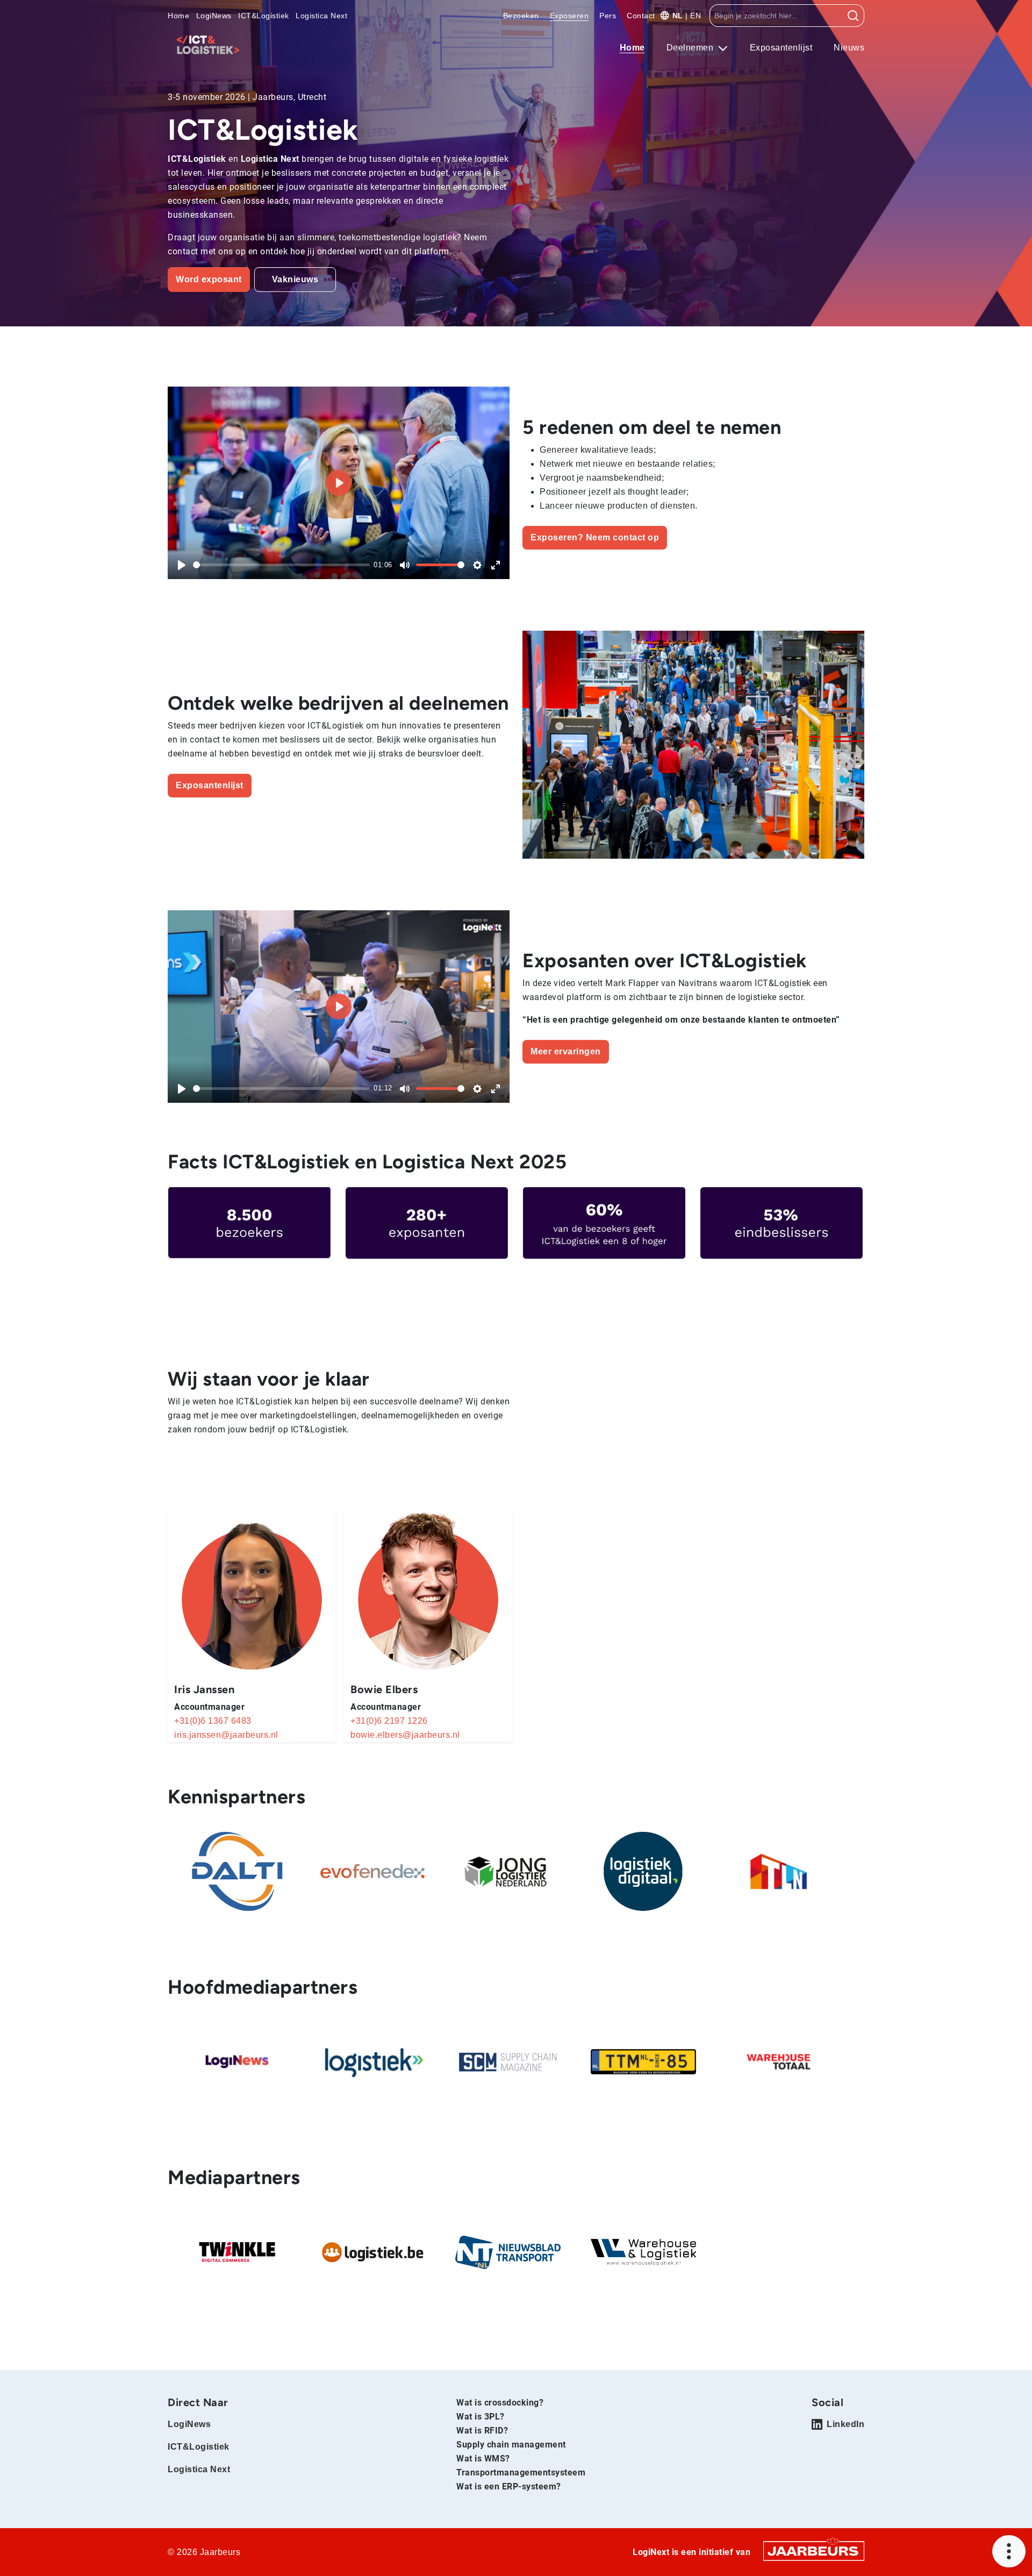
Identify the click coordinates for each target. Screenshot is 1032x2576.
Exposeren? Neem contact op (595, 537)
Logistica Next (321, 16)
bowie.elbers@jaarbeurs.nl (405, 1735)
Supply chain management (511, 2445)
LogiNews (214, 16)
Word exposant (209, 279)
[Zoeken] (853, 16)
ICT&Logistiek (264, 16)
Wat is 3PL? (481, 2417)
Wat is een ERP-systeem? (509, 2486)
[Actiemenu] (1009, 2551)
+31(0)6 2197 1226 (389, 1721)
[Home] (208, 45)
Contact (641, 16)
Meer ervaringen (566, 1051)
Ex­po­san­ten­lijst (210, 785)
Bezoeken (521, 16)
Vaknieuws (295, 279)
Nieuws (849, 48)
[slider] (281, 565)
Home (178, 16)
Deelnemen (691, 48)
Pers (608, 16)
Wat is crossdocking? (500, 2403)
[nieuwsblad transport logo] (508, 2252)
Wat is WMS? (483, 2459)
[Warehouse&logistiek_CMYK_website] (643, 2252)
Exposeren (569, 16)
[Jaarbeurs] (814, 2550)
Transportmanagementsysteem (521, 2472)
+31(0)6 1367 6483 (213, 1721)
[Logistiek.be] (372, 2252)
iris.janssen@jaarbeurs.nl (226, 1735)
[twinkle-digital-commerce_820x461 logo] (237, 2252)
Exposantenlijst (781, 48)
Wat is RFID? (482, 2431)
